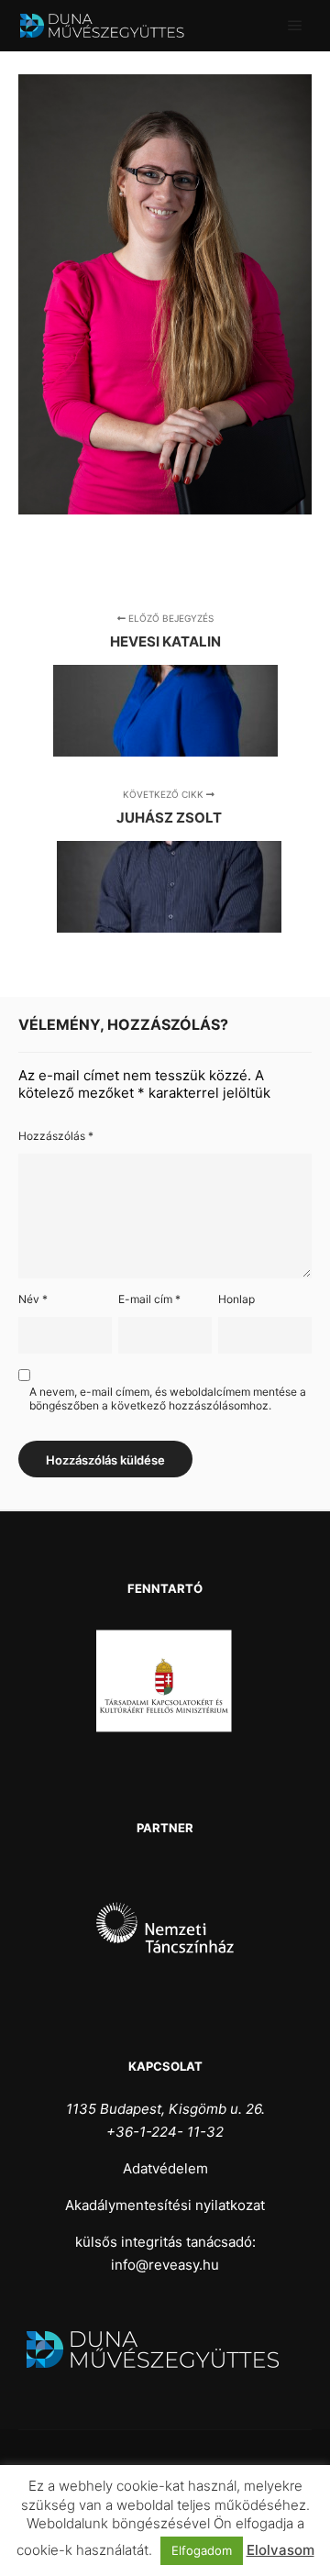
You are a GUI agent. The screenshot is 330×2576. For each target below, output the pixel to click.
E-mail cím (149, 1299)
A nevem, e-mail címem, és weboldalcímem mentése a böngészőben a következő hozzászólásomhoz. (168, 1399)
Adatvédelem (165, 2168)
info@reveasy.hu (165, 2265)
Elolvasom (280, 2550)
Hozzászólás (56, 1136)
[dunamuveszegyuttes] (110, 26)
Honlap (236, 1299)
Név (33, 1299)
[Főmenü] (295, 26)
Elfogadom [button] (202, 2550)
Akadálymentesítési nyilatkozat (165, 2205)
